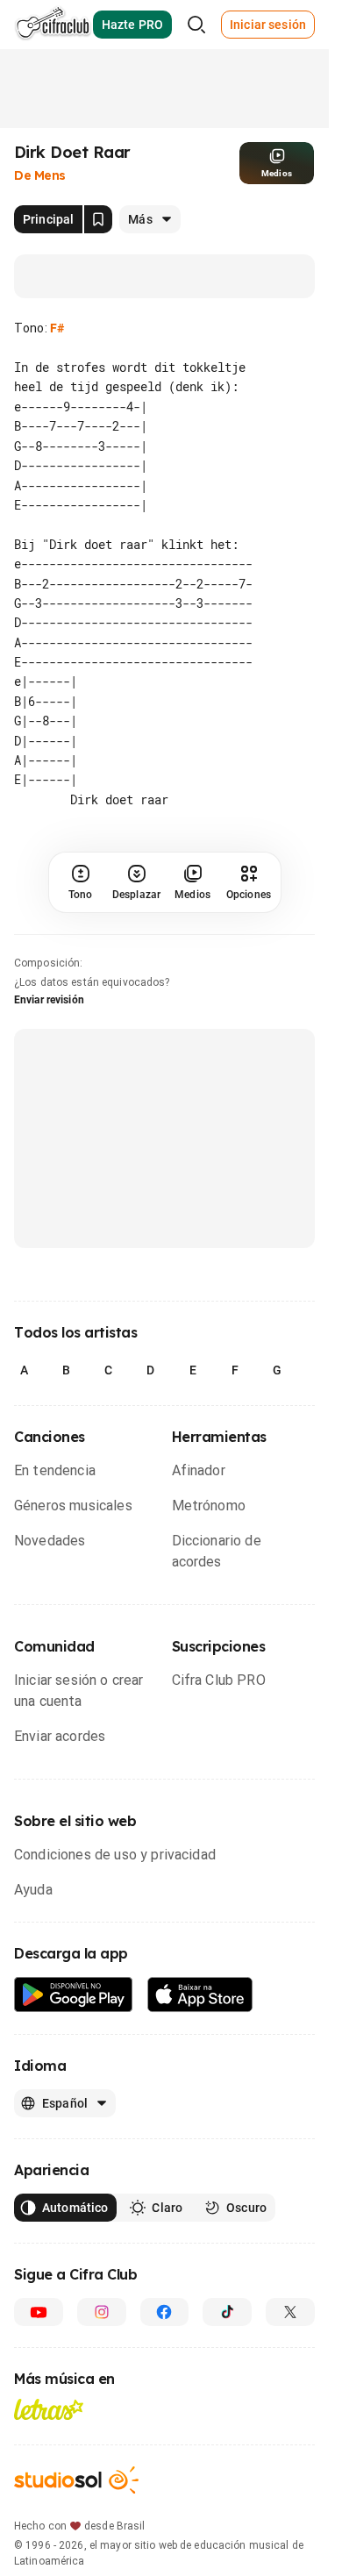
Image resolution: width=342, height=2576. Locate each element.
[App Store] (200, 1995)
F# (57, 328)
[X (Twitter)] (290, 2312)
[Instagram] (102, 2312)
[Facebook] (165, 2312)
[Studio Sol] (76, 2480)
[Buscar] (196, 25)
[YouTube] (39, 2312)
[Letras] (49, 2409)
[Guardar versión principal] (98, 219)
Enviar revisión (49, 1000)
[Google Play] (74, 1995)
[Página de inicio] (53, 25)
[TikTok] (227, 2312)
